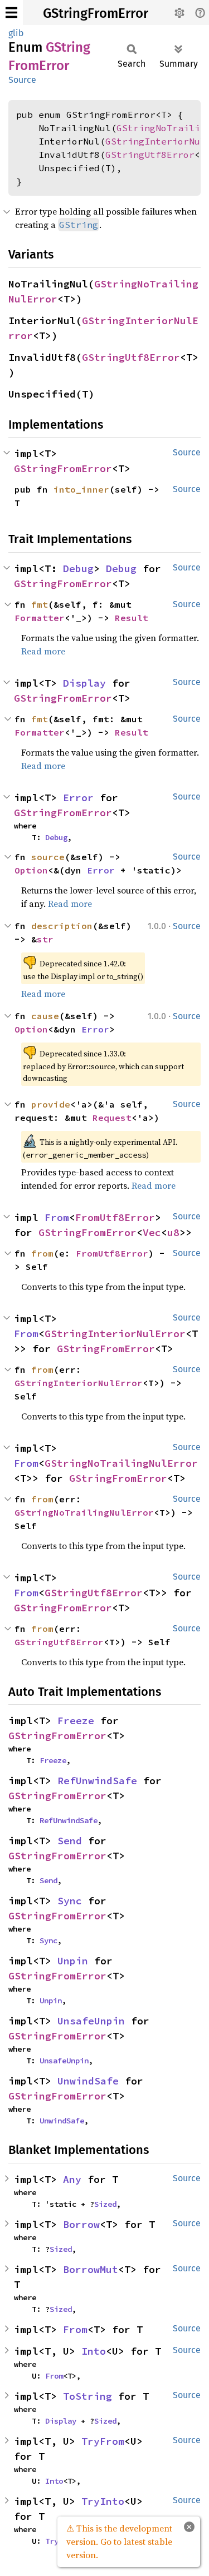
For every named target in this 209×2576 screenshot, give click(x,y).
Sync (70, 1901)
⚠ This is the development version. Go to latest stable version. (119, 2542)
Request (112, 1118)
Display (84, 683)
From (57, 1217)
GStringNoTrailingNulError (121, 1463)
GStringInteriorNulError (115, 1334)
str (45, 939)
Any (72, 2179)
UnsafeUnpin (91, 2021)
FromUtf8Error (115, 1217)
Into (94, 2351)
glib (16, 33)
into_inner (81, 489)
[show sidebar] (11, 13)
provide (51, 1104)
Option (31, 870)
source (48, 857)
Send (70, 1841)
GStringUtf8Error (150, 155)
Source (22, 80)
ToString (88, 2396)
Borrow (81, 2224)
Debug (78, 569)
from (42, 1253)
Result (132, 618)
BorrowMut (91, 2269)
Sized (105, 2204)
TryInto (103, 2501)
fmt (40, 604)
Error (78, 798)
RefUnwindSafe (97, 1781)
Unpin (73, 1961)
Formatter (40, 618)
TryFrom (103, 2441)
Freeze (76, 1721)
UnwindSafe (88, 2081)
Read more (43, 651)
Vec (152, 1232)
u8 (173, 1232)
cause (45, 1016)
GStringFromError (96, 13)
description (62, 926)
